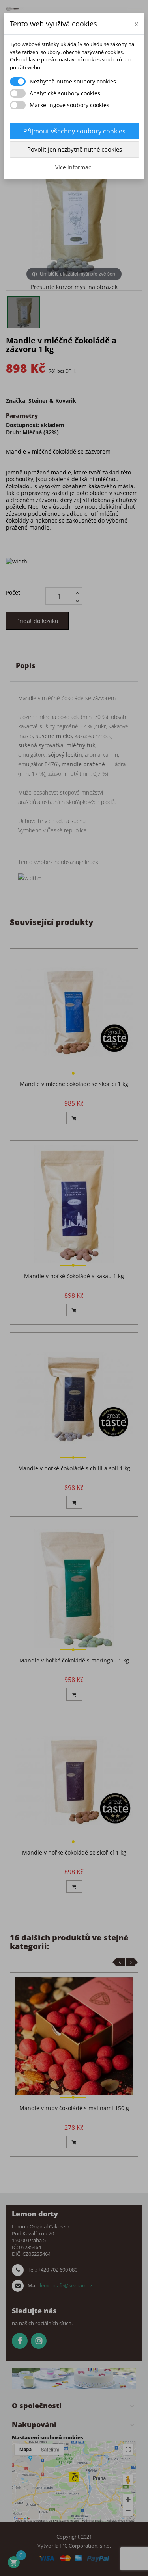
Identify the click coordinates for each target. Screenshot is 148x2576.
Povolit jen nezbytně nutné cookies (75, 149)
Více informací (74, 167)
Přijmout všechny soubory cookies (74, 131)
